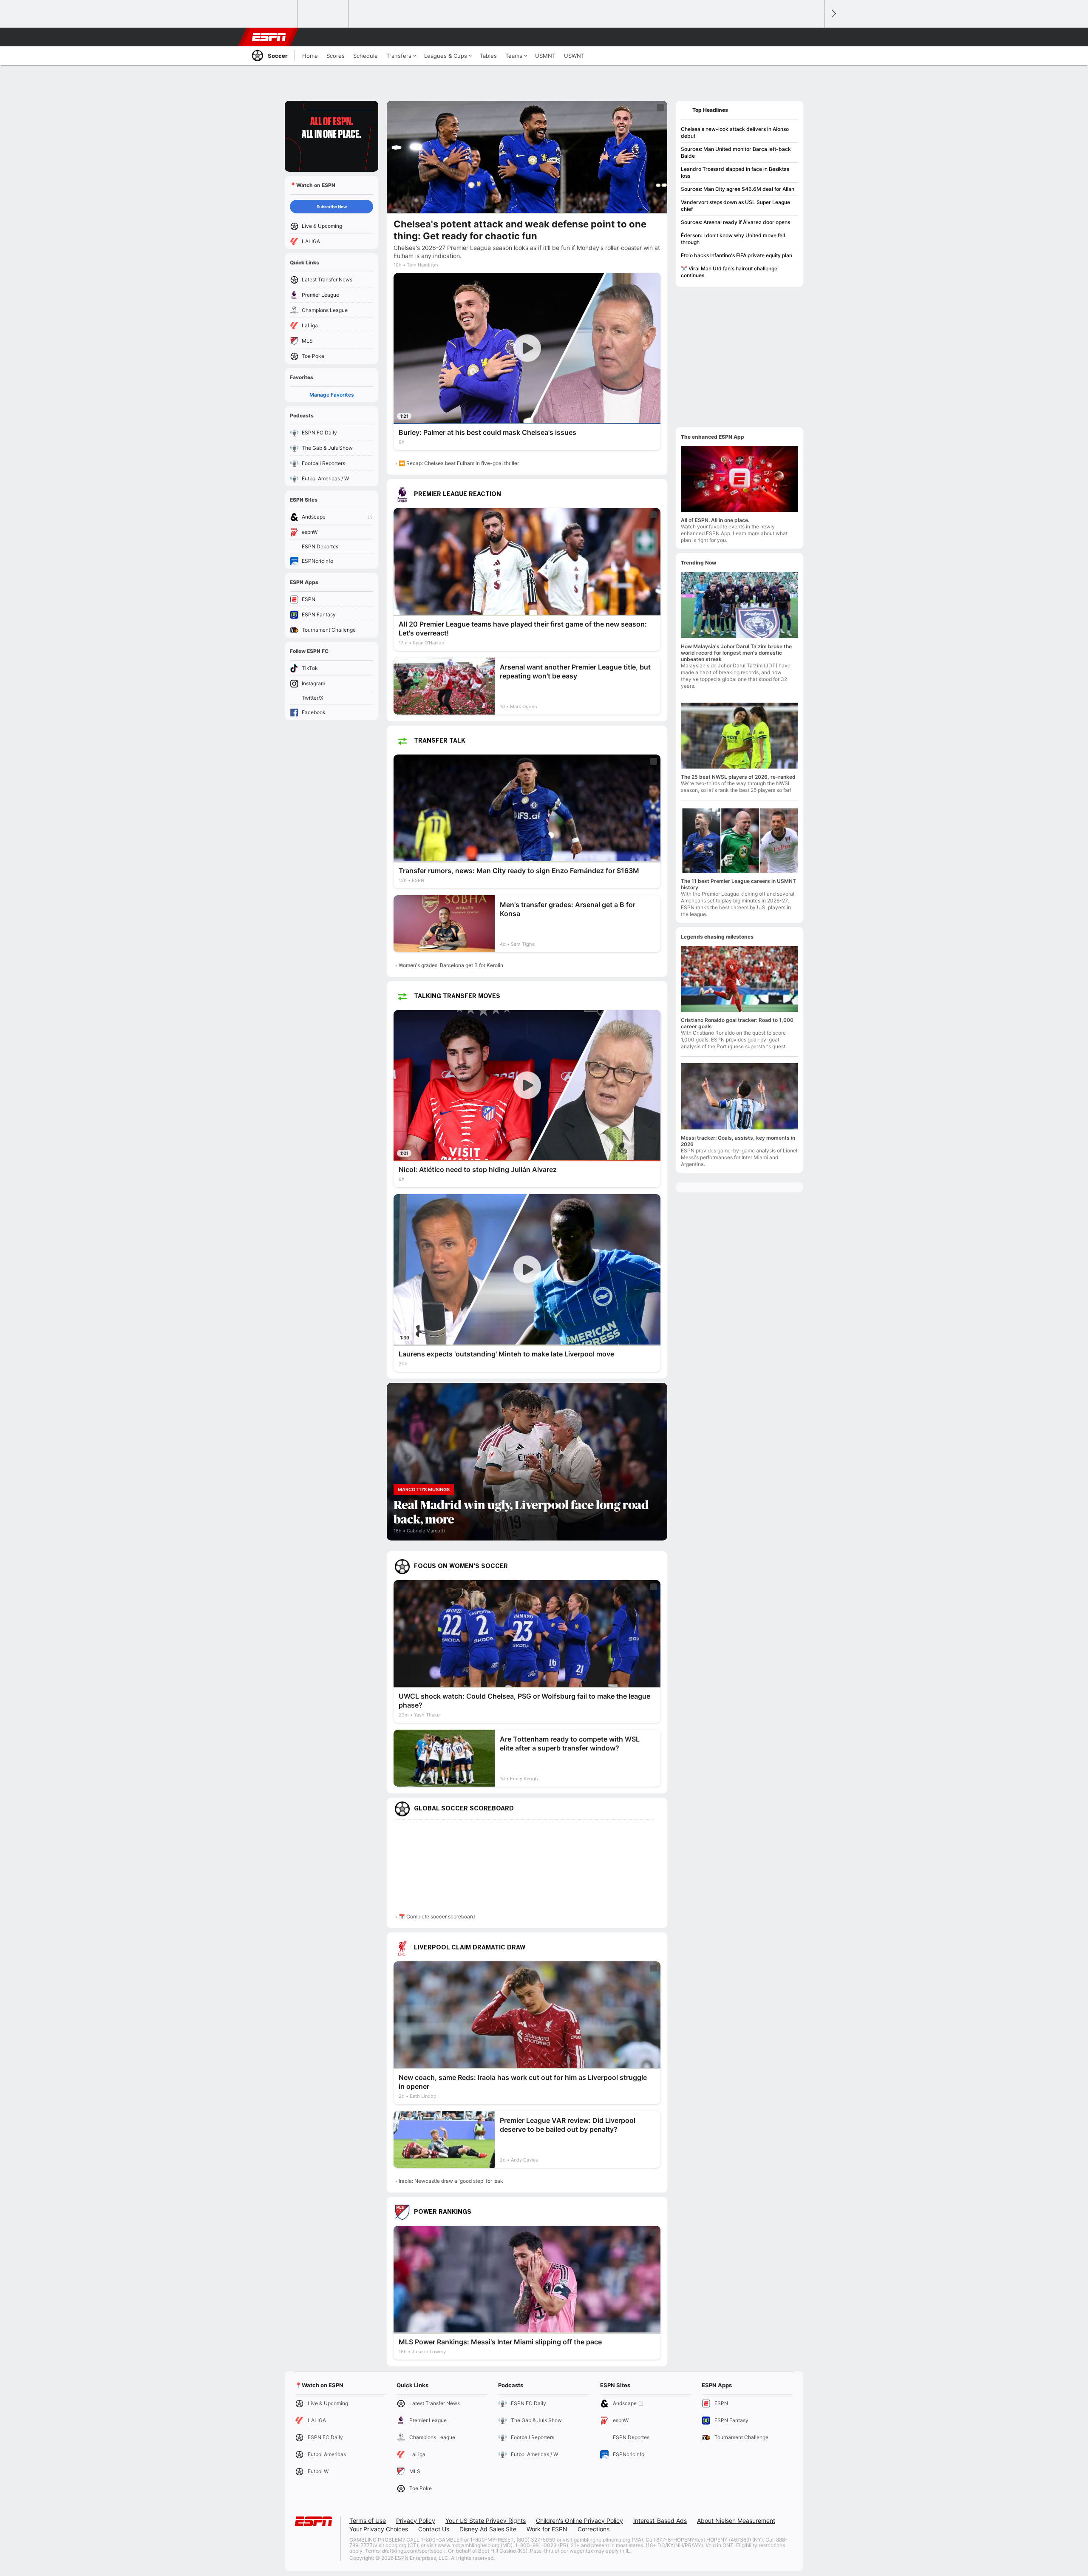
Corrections (594, 2529)
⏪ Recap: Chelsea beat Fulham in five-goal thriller (459, 463)
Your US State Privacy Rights (486, 2521)
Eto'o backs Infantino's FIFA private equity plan (737, 255)
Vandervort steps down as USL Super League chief (735, 206)
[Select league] (272, 14)
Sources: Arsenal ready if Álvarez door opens (735, 222)
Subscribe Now (332, 207)
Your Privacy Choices (379, 2529)
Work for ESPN (547, 2529)
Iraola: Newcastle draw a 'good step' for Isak (451, 2181)
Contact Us (434, 2529)
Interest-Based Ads (660, 2521)
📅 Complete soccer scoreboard (437, 1916)
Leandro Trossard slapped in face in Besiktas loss (735, 172)
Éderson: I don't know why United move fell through (733, 239)
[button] (814, 37)
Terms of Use (368, 2521)
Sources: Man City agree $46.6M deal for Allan (738, 189)
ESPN (269, 37)
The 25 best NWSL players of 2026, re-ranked (738, 777)
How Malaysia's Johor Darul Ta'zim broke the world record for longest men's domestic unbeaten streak (736, 653)
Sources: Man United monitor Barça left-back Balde (736, 152)
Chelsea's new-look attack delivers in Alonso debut (735, 132)
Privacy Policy (416, 2521)
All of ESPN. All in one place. (715, 520)
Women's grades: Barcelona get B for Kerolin (451, 965)
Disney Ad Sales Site (488, 2529)
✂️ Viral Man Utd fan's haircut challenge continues (729, 272)
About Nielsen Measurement (736, 2521)
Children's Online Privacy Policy (579, 2521)
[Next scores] (833, 14)
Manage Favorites (332, 395)
